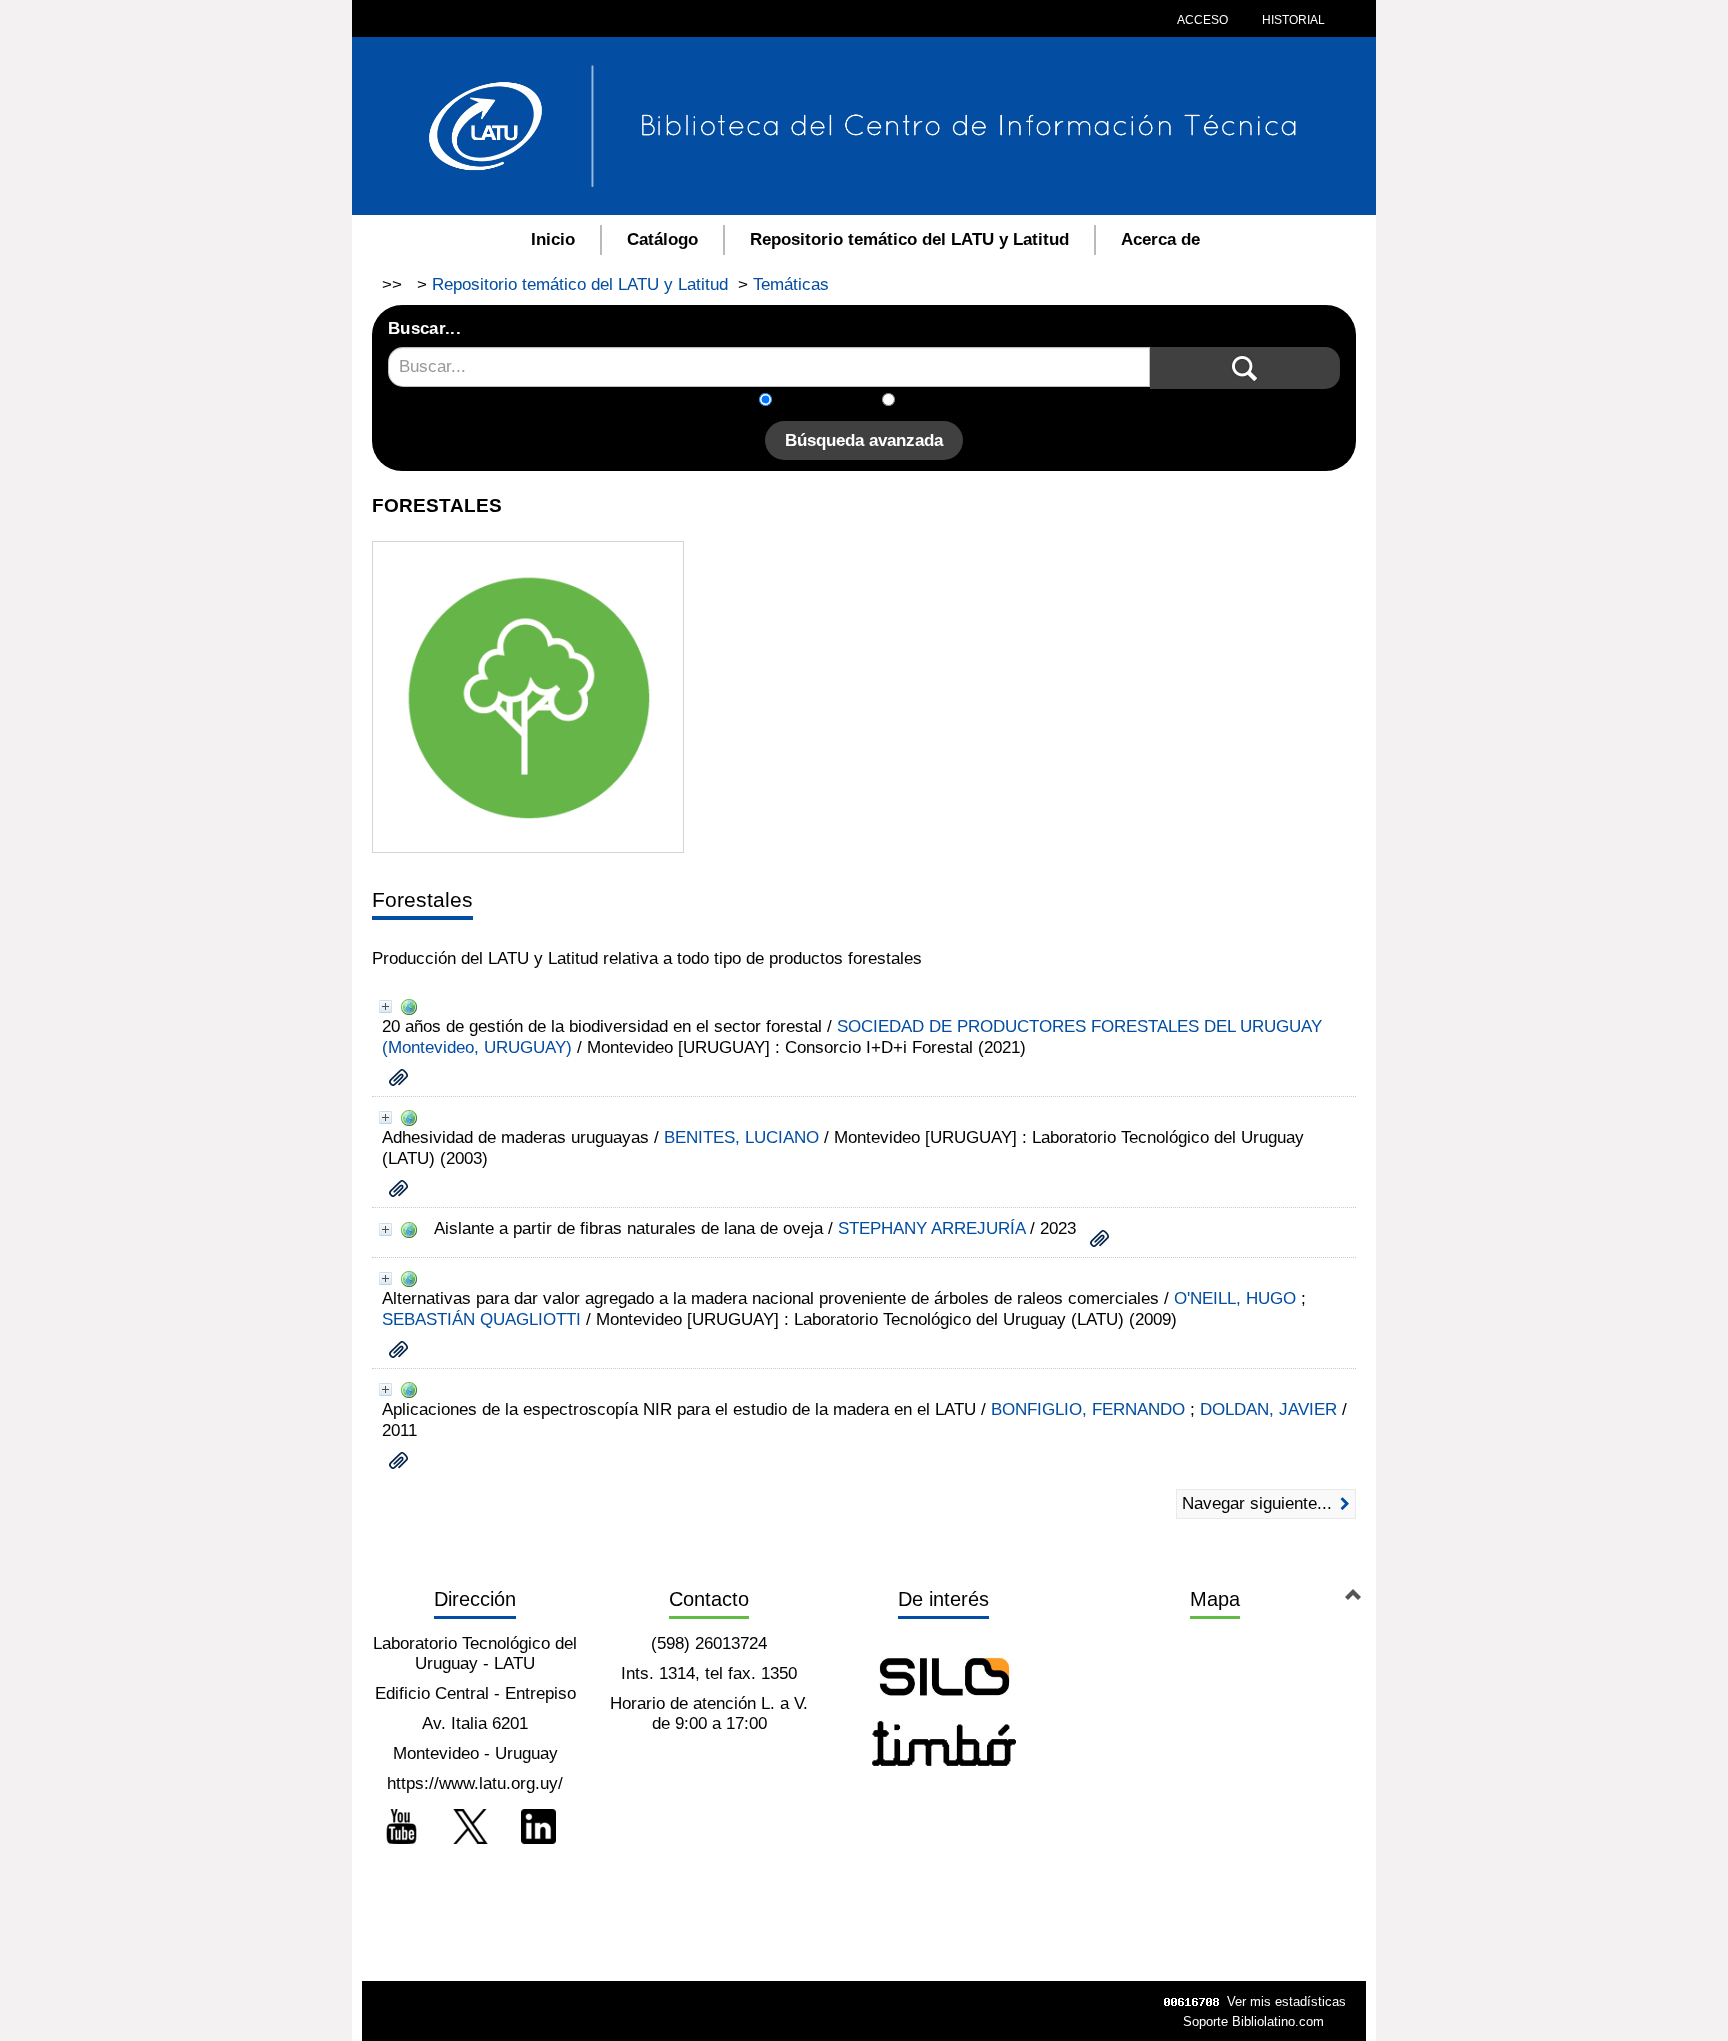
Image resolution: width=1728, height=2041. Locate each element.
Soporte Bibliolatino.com (1253, 2021)
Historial (1292, 20)
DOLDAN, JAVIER (1268, 1409)
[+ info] (385, 1006)
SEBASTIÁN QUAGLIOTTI (481, 1319)
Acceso (1202, 20)
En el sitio (943, 401)
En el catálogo (833, 401)
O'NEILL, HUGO (1235, 1298)
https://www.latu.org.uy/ (475, 1783)
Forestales (422, 899)
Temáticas (791, 284)
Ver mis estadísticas (1286, 2001)
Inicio (553, 239)
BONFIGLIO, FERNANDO (1088, 1409)
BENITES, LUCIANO (741, 1137)
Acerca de (1160, 239)
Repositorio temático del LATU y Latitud (909, 239)
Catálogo (662, 239)
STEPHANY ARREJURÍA (931, 1228)
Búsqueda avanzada (864, 440)
